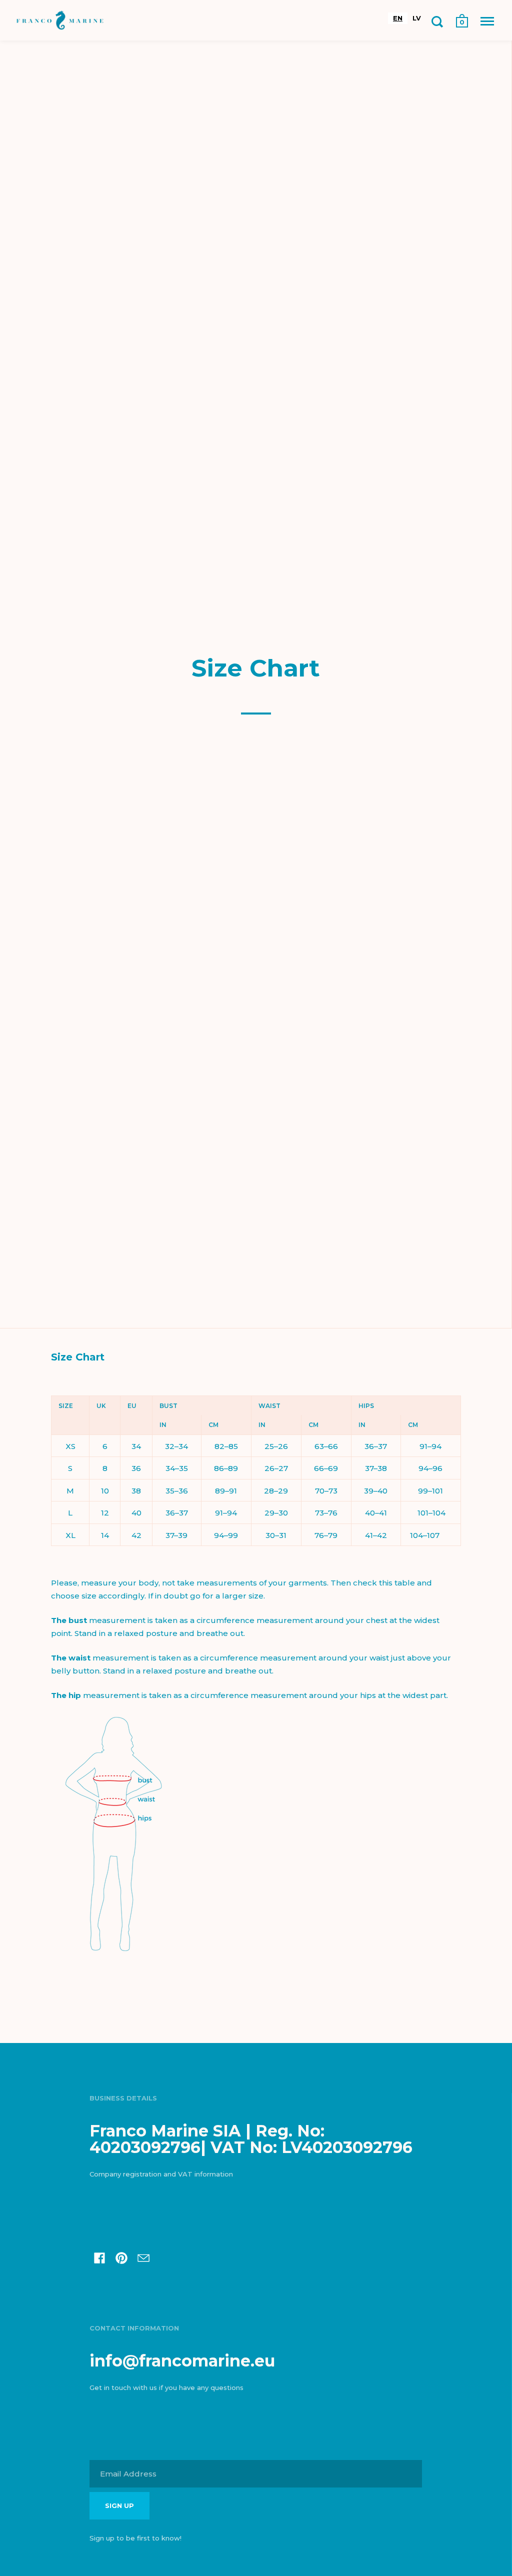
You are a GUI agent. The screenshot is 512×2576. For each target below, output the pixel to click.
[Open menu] (487, 21)
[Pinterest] (121, 2259)
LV (417, 18)
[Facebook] (99, 2259)
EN (398, 18)
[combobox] (398, 18)
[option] (417, 18)
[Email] (143, 2259)
